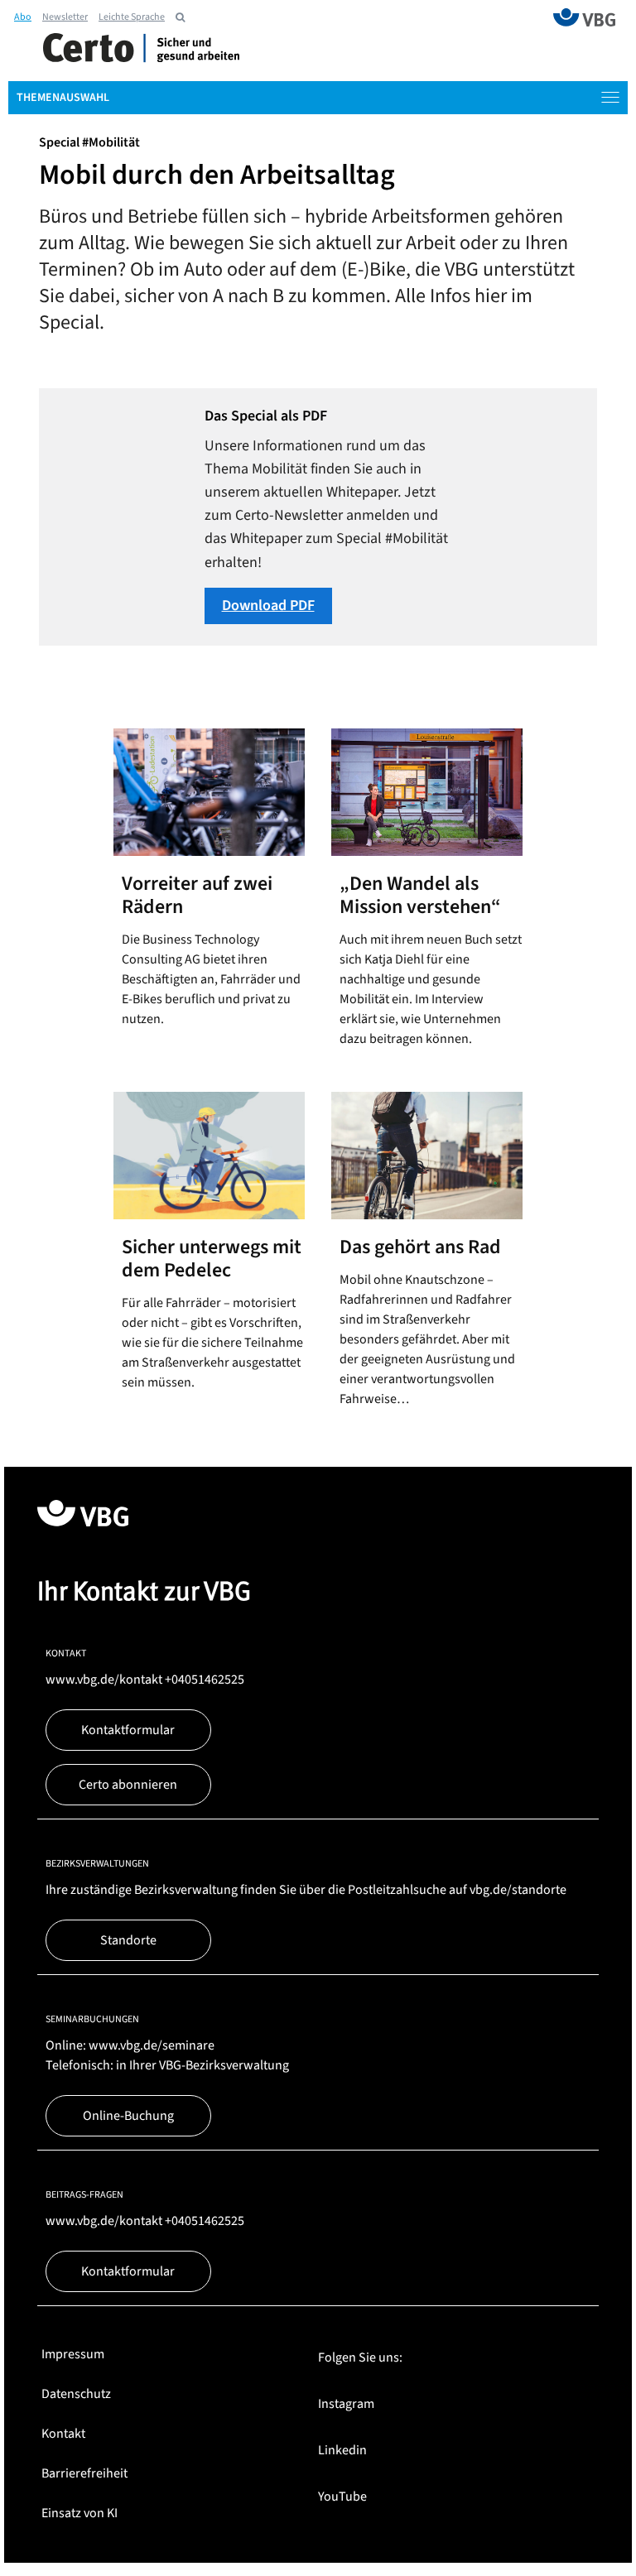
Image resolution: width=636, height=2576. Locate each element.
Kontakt (63, 2434)
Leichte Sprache (132, 17)
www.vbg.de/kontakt (104, 1680)
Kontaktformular (128, 1730)
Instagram (346, 2404)
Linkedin (342, 2450)
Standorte (128, 1940)
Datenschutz (76, 2394)
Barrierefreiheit (84, 2473)
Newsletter (65, 17)
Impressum (73, 2354)
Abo (23, 17)
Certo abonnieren (128, 1785)
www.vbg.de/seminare (152, 2045)
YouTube (342, 2497)
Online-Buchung (128, 2116)
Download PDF (268, 606)
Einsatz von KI (79, 2513)
